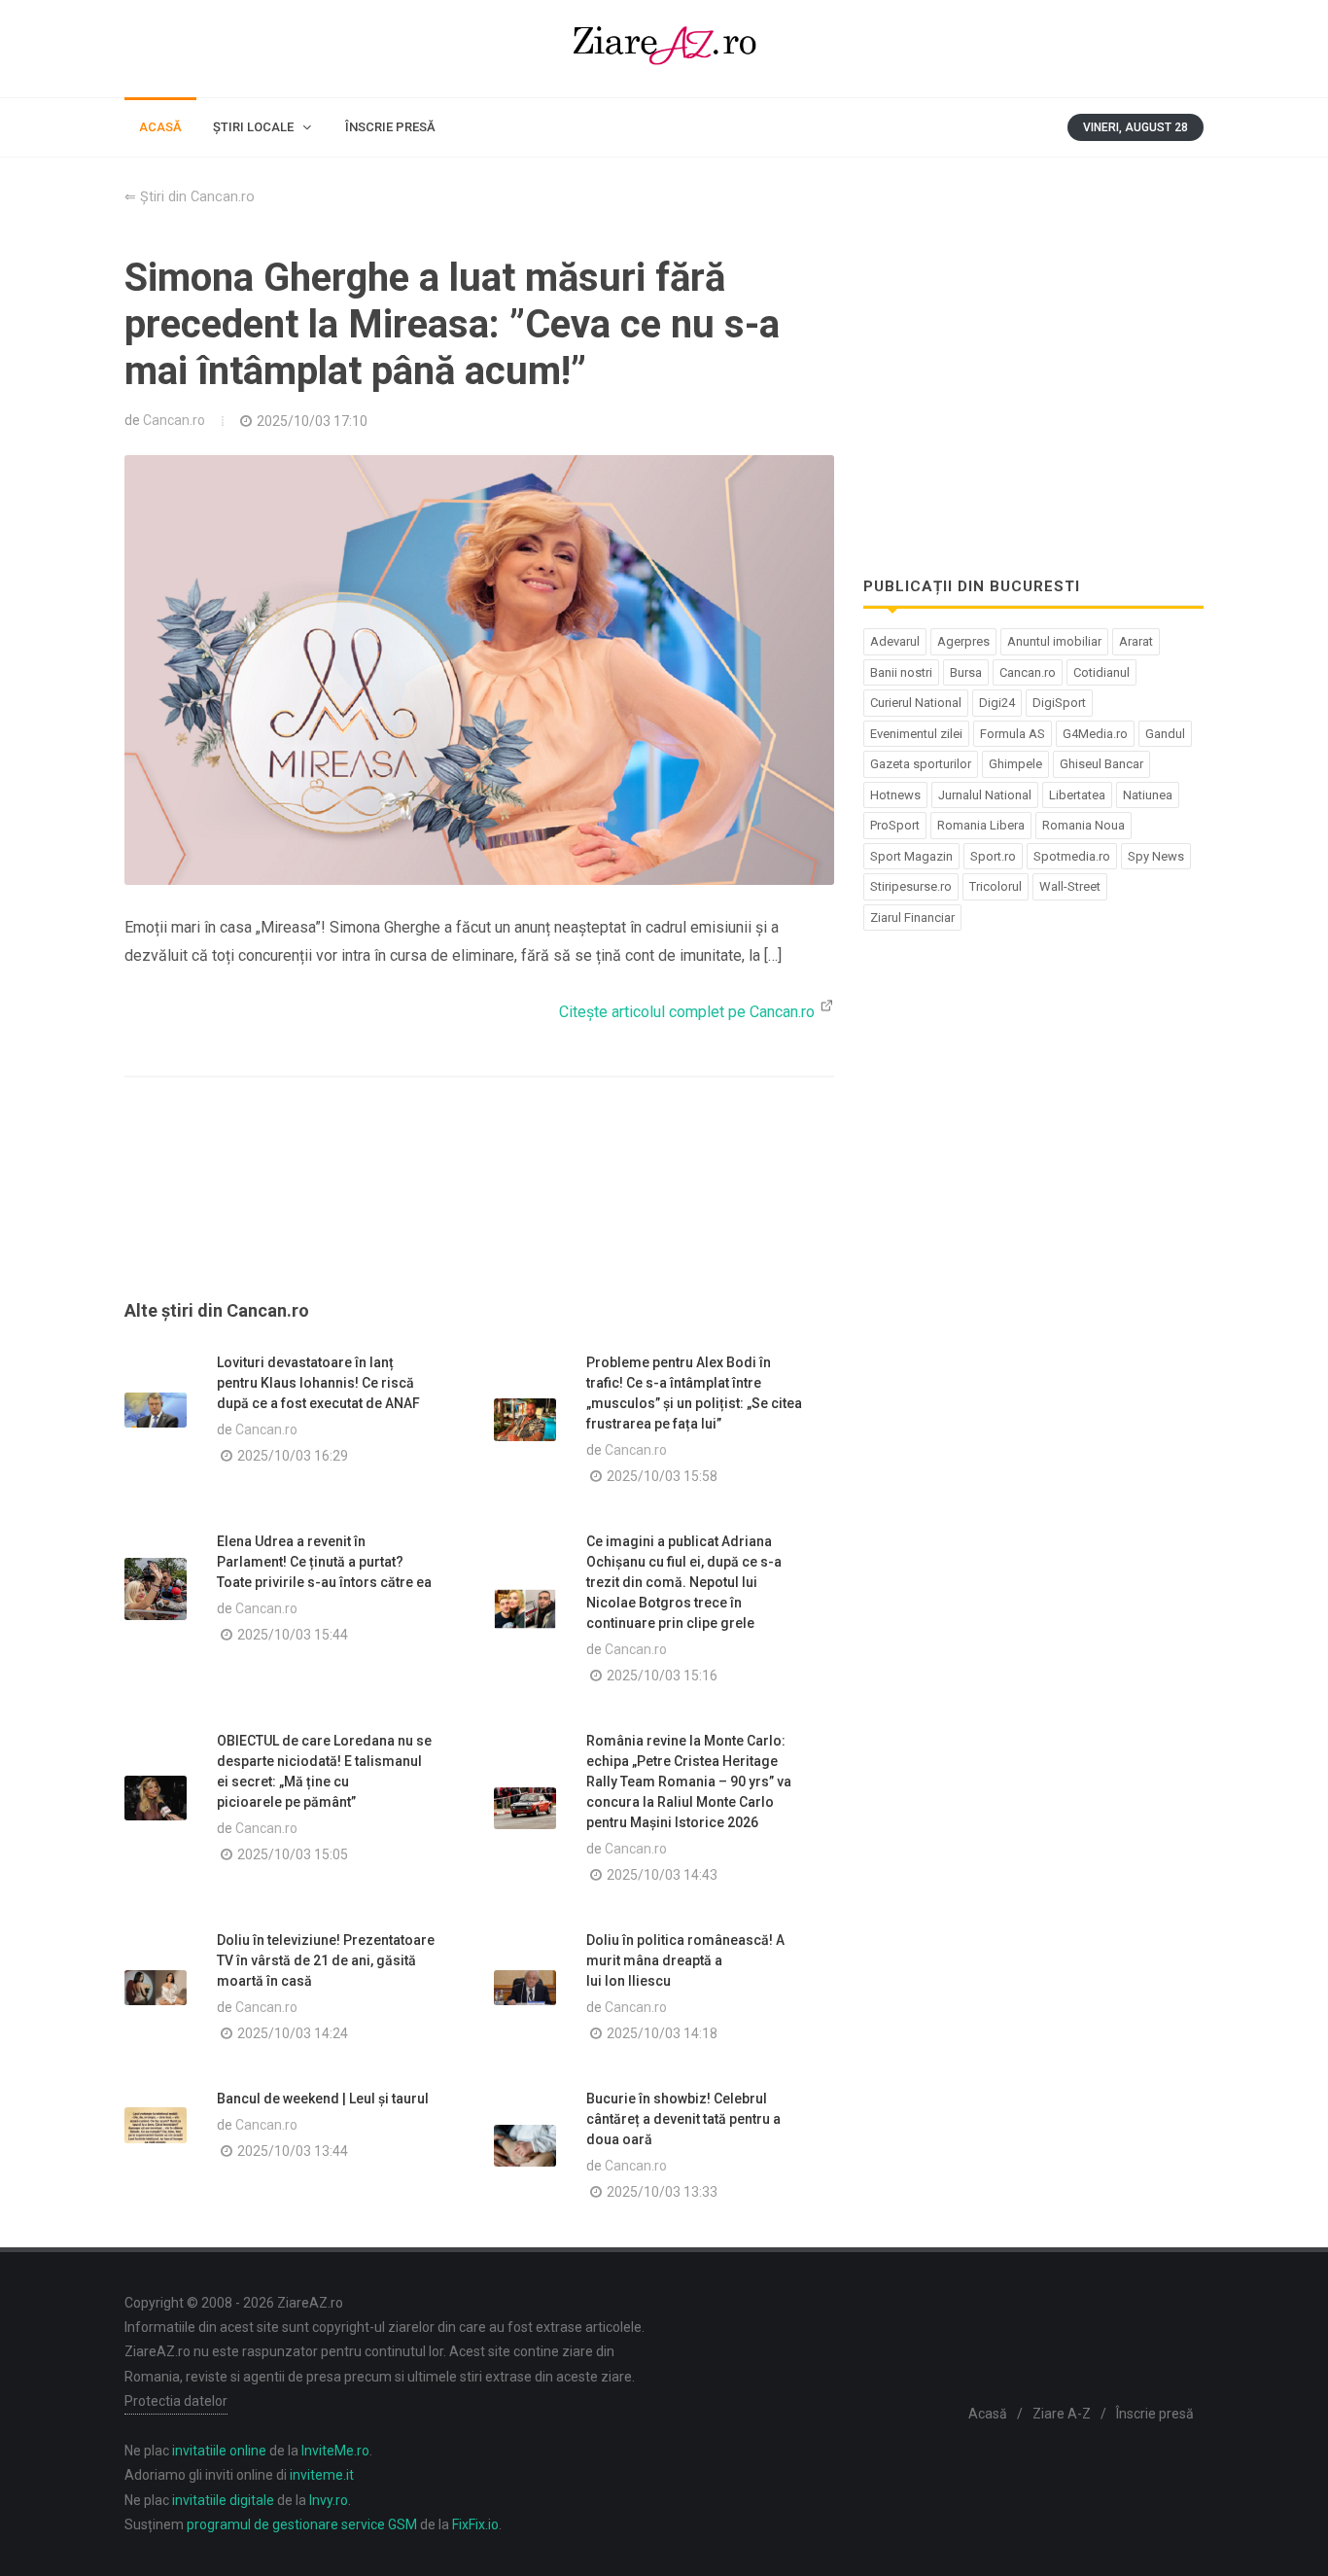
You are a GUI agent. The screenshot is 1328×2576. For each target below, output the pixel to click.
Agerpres (963, 641)
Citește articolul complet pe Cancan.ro (689, 1012)
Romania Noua (1083, 825)
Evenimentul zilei (916, 734)
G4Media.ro (1095, 734)
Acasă (988, 2414)
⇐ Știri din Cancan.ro (190, 197)
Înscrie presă (1155, 2414)
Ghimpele (1015, 764)
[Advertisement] (479, 1212)
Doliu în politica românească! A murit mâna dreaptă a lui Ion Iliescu (685, 1960)
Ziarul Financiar (912, 917)
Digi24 (997, 703)
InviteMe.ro (335, 2451)
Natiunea (1148, 795)
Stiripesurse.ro (911, 886)
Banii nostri (901, 672)
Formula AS (1013, 734)
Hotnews (895, 795)
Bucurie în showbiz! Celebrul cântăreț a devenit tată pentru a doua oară (683, 2119)
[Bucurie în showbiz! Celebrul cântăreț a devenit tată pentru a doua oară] (525, 2146)
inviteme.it (322, 2475)
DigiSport (1059, 703)
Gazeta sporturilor (921, 764)
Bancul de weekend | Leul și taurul (323, 2099)
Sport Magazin (911, 856)
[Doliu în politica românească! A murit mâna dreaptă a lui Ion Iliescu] (525, 1988)
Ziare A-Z (1062, 2414)
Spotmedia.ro (1072, 856)
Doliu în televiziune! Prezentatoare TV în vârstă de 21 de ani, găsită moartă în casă (326, 1960)
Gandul (1165, 734)
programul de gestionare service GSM (302, 2524)
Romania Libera (981, 825)
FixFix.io (475, 2524)
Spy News (1156, 856)
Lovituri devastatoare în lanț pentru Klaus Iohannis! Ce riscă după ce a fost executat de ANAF (318, 1383)
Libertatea (1077, 795)
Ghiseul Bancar (1101, 764)
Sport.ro (993, 856)
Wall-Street (1070, 886)
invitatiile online (219, 2451)
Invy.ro (329, 2500)
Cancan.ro (174, 420)
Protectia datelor (176, 2401)
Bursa (966, 672)
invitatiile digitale (223, 2500)
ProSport (895, 825)
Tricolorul (996, 886)
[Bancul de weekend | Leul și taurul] (156, 2125)
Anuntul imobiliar (1054, 641)
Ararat (1136, 641)
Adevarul (895, 641)
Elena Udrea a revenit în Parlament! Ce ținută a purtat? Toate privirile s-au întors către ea (324, 1562)
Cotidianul (1101, 672)
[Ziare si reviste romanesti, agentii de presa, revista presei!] (664, 49)
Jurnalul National (985, 795)
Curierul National (916, 703)
